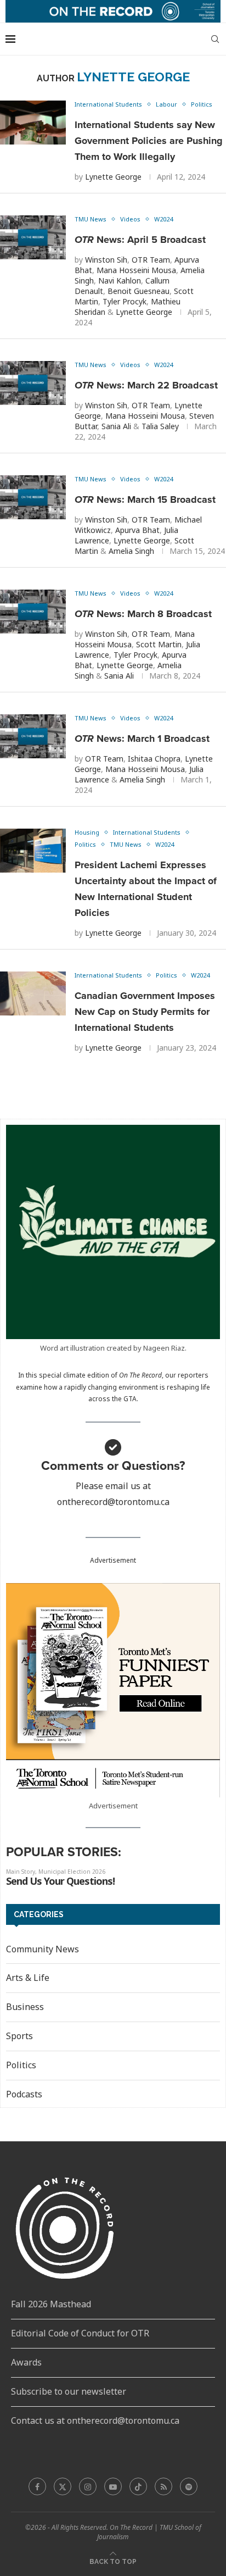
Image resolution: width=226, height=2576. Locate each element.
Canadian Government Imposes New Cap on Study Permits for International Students (145, 1012)
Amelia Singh (131, 551)
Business (25, 2007)
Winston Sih (106, 260)
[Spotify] (189, 2486)
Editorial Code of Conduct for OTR (80, 2333)
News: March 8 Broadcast (143, 614)
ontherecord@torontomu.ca (113, 1502)
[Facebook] (37, 2486)
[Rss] (163, 2486)
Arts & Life (28, 1978)
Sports (19, 2036)
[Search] (215, 39)
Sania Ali (116, 426)
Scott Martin (159, 644)
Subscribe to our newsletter (69, 2391)
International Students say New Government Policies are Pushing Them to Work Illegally (149, 141)
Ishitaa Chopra (154, 759)
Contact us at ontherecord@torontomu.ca (95, 2420)
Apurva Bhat (137, 530)
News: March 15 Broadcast (145, 499)
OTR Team (151, 260)
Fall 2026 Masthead (51, 2304)
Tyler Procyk (125, 301)
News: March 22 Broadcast (146, 385)
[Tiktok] (138, 2486)
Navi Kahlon (120, 281)
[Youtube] (113, 2486)
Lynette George (113, 177)
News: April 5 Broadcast (140, 240)
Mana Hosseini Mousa (136, 270)
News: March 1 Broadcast (142, 739)
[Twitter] (63, 2486)
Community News (43, 1949)
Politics (21, 2065)
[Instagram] (88, 2486)
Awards (26, 2362)
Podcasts (24, 2094)
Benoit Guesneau (139, 291)
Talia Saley (160, 426)
